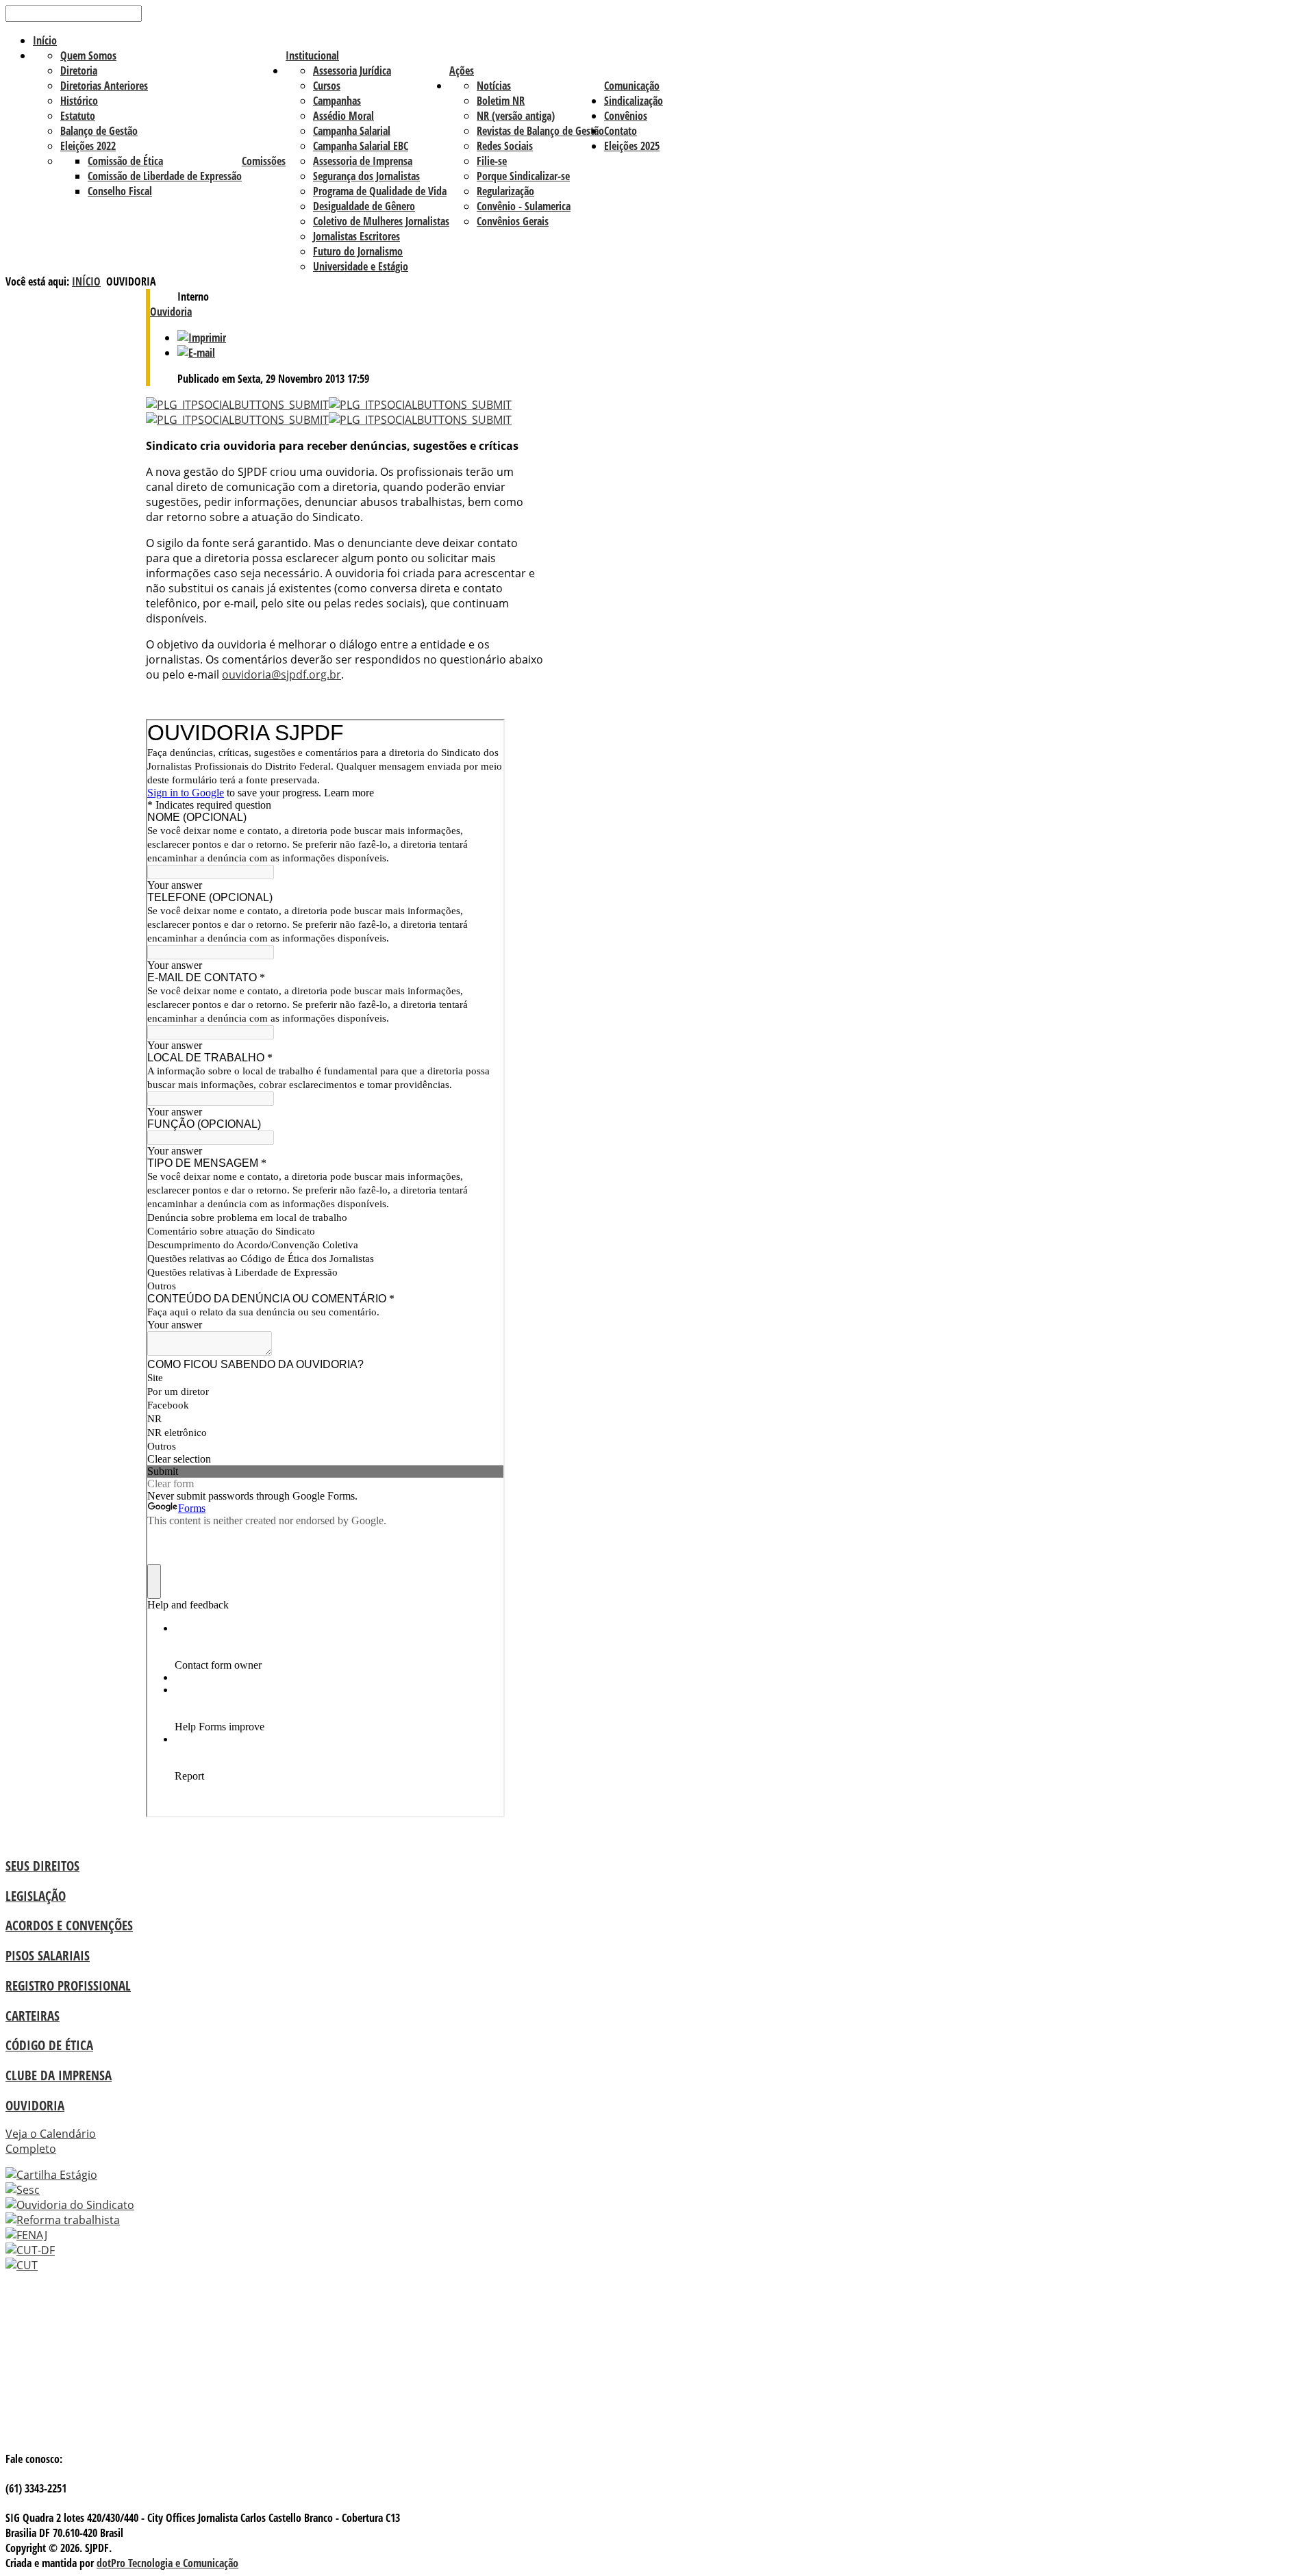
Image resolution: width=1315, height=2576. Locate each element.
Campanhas (337, 101)
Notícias (494, 86)
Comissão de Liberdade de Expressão (165, 176)
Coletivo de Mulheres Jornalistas (381, 221)
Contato (621, 131)
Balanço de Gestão (99, 131)
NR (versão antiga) (516, 116)
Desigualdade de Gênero (364, 206)
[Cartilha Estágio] (51, 2175)
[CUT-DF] (30, 2250)
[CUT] (22, 2265)
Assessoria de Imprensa (363, 161)
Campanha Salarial (352, 131)
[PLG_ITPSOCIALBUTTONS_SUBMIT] (237, 405)
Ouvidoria (171, 312)
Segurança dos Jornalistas (366, 176)
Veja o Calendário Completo (51, 2141)
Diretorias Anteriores (104, 86)
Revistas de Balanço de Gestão (540, 131)
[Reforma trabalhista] (63, 2220)
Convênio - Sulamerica (524, 206)
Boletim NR (501, 101)
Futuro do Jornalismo (358, 251)
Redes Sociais (505, 146)
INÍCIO (86, 281)
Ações (462, 71)
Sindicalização (634, 101)
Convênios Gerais (513, 221)
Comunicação (632, 86)
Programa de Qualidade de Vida (380, 191)
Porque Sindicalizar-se (523, 176)
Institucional (312, 55)
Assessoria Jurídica (352, 71)
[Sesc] (23, 2190)
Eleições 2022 (88, 146)
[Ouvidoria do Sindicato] (70, 2205)
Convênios (626, 116)
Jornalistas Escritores (356, 236)
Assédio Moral (343, 116)
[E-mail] (196, 353)
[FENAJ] (26, 2235)
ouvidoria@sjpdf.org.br (281, 674)
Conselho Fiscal (120, 191)
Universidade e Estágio (361, 266)
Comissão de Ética (125, 161)
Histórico (79, 101)
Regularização (505, 191)
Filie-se (492, 161)
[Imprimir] (202, 338)
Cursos (327, 86)
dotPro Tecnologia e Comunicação (167, 2563)
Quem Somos (88, 55)
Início (45, 40)
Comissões (264, 161)
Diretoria (79, 71)
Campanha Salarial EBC (361, 146)
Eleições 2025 (632, 146)
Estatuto (78, 116)
